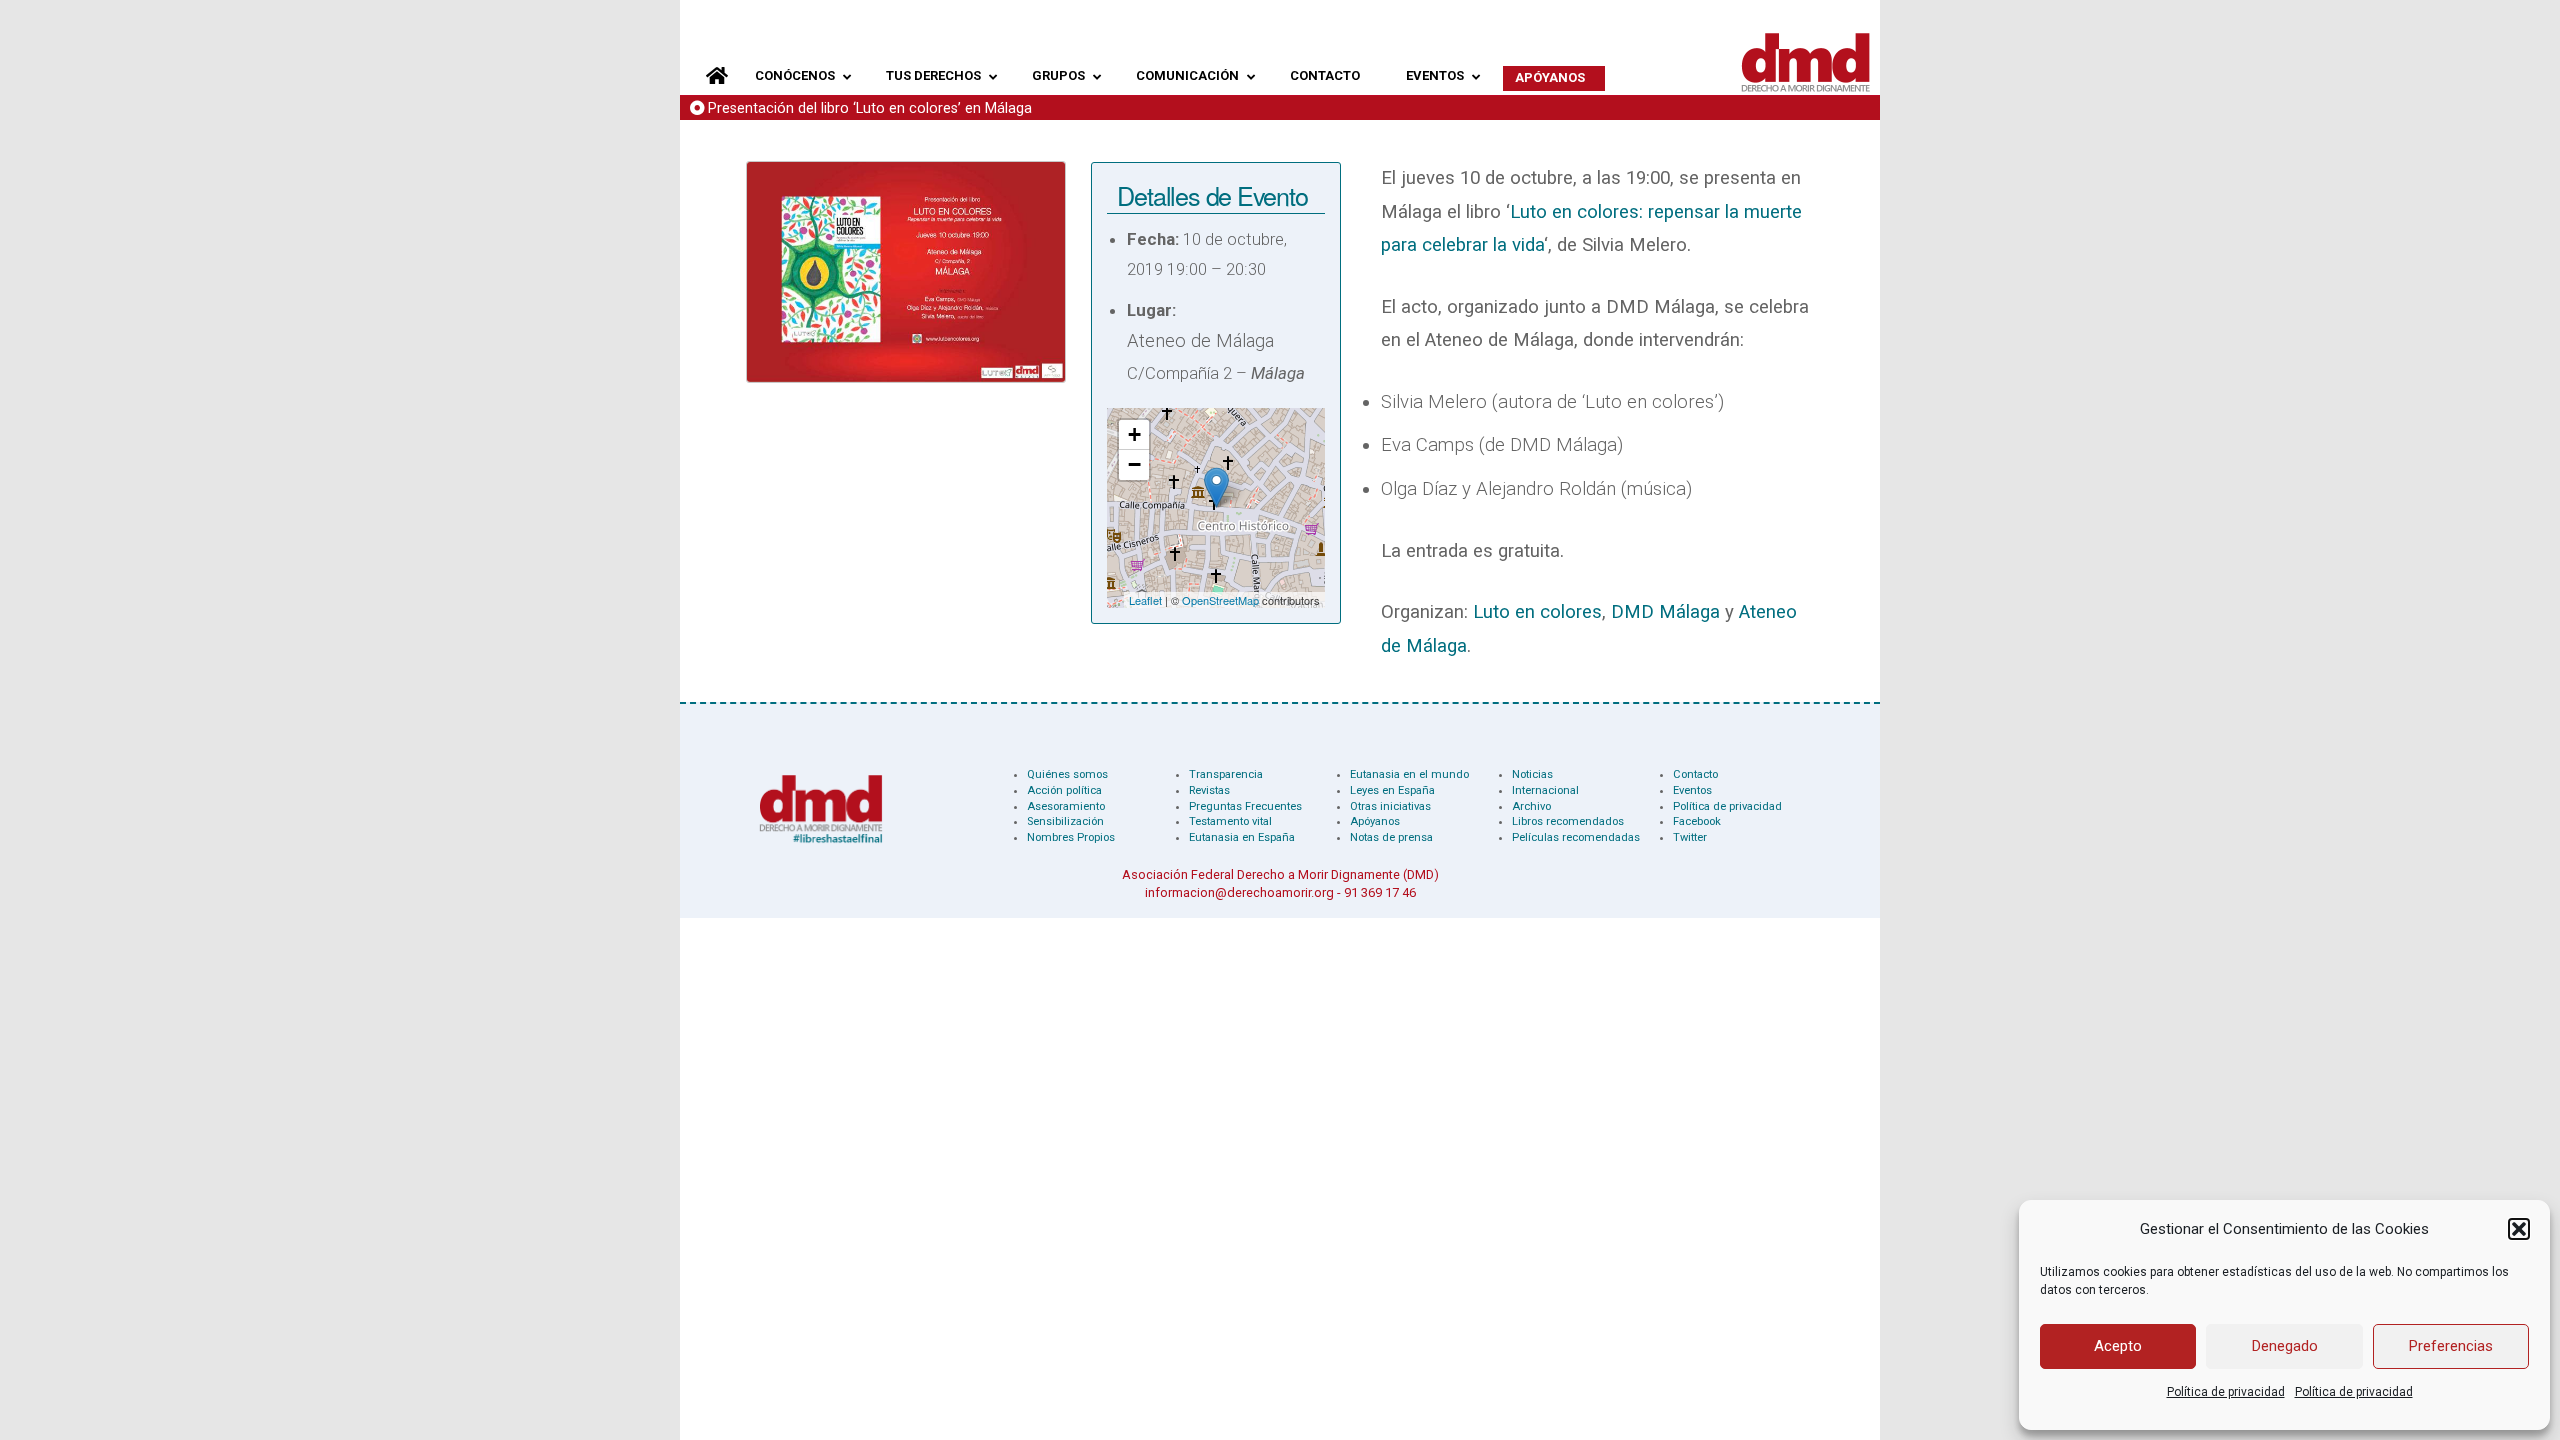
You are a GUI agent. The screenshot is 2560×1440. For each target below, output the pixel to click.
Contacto (1695, 774)
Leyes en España (1392, 790)
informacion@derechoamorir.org (1239, 892)
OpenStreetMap (1220, 600)
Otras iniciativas (1390, 806)
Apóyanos (1375, 821)
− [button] (1134, 464)
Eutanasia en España (1242, 837)
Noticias (1532, 774)
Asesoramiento (1066, 806)
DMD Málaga (1665, 612)
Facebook (1697, 821)
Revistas (1209, 790)
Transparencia (1226, 774)
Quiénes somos (1067, 774)
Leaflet (1145, 600)
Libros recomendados (1568, 821)
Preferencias (2451, 1346)
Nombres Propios (1071, 837)
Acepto (2118, 1346)
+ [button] (1134, 434)
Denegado (2285, 1346)
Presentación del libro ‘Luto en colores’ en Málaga (870, 108)
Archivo (1531, 806)
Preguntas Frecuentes (1245, 806)
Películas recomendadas (1576, 837)
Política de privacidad (2226, 1392)
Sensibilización (1065, 821)
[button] (2519, 1229)
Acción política (1064, 790)
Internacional (1545, 790)
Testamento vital (1230, 821)
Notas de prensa (1391, 837)
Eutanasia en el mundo (1409, 774)
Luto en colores (1537, 612)
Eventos (1692, 790)
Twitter (1690, 837)
